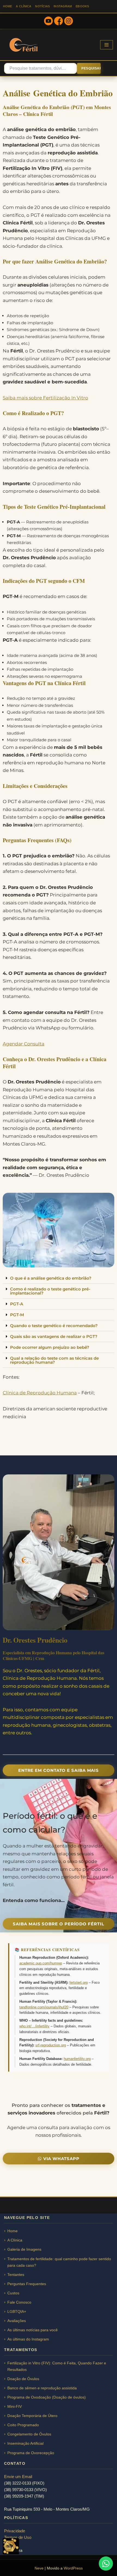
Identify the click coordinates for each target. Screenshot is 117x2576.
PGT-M (17, 1315)
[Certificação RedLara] (11, 2546)
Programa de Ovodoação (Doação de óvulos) (47, 2397)
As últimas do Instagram (28, 2339)
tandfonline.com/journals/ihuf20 (44, 2007)
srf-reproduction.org (51, 2045)
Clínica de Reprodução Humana (40, 1393)
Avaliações (17, 2321)
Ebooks (82, 6)
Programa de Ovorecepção (31, 2453)
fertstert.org (78, 1982)
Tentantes (16, 2275)
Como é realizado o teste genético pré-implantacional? (50, 1291)
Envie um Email (18, 2477)
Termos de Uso (18, 2537)
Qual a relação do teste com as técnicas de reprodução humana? (54, 1360)
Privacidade (15, 2531)
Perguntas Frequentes (27, 2284)
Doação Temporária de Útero (32, 2416)
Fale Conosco (19, 2302)
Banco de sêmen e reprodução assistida (42, 2388)
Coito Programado (23, 2425)
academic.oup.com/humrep (41, 1963)
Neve (39, 2568)
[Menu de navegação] (107, 45)
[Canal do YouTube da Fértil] (48, 22)
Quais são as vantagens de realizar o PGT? (54, 1336)
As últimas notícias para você (33, 2330)
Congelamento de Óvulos (29, 2434)
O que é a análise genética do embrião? (51, 1278)
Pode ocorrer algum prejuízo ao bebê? (50, 1347)
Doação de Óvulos (23, 2379)
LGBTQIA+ (17, 2311)
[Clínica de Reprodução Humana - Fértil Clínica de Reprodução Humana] (24, 45)
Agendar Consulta (24, 1044)
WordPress (73, 2568)
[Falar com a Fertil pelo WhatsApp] (106, 2564)
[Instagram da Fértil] (69, 22)
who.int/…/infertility (34, 2026)
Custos (13, 2293)
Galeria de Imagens (24, 2249)
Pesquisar (91, 68)
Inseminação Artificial (25, 2443)
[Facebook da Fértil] (59, 22)
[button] (59, 1278)
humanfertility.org (77, 2059)
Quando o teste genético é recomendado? (54, 1326)
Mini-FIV (15, 2406)
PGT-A (17, 1304)
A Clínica (24, 6)
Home (7, 6)
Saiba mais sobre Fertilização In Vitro (45, 398)
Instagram (63, 6)
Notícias (42, 6)
